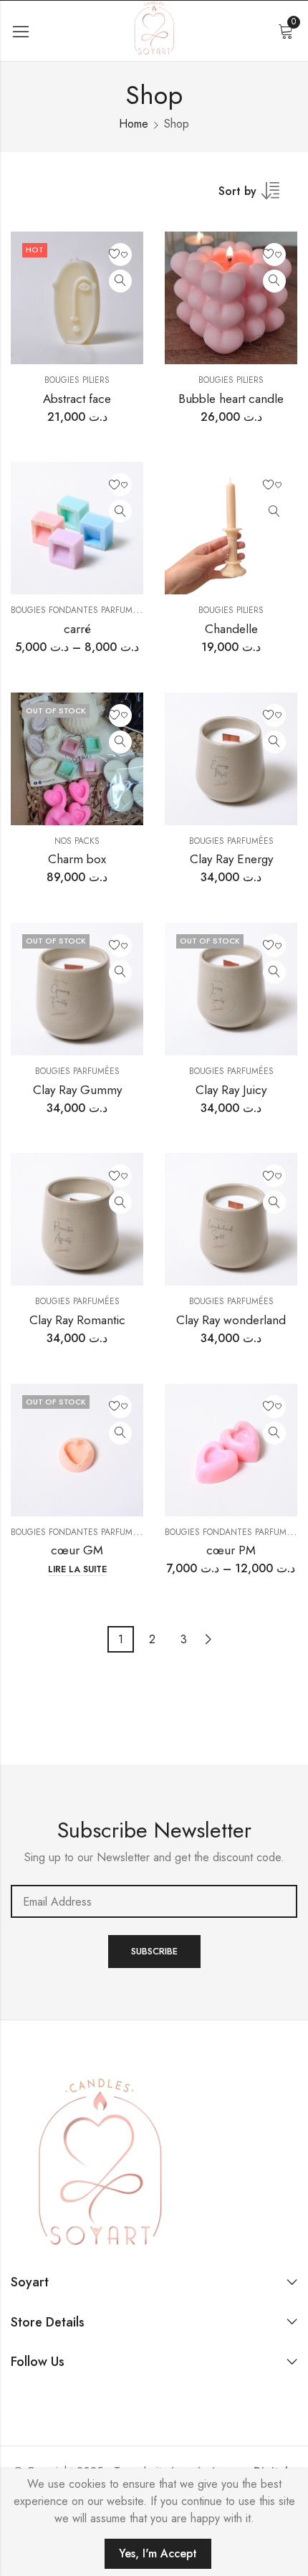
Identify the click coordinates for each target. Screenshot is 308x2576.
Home (134, 124)
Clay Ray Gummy (77, 1090)
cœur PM (231, 1550)
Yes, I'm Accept (158, 2553)
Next (208, 1639)
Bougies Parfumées (231, 841)
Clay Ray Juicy (231, 1090)
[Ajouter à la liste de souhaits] (120, 255)
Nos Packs (77, 841)
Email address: (154, 1901)
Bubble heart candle (231, 399)
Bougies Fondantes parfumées (79, 610)
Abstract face (77, 399)
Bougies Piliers (77, 380)
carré (77, 629)
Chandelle (231, 629)
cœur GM (77, 1550)
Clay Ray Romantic (77, 1320)
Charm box (77, 859)
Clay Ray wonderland (231, 1320)
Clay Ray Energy (231, 859)
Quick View (120, 281)
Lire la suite (77, 1570)
